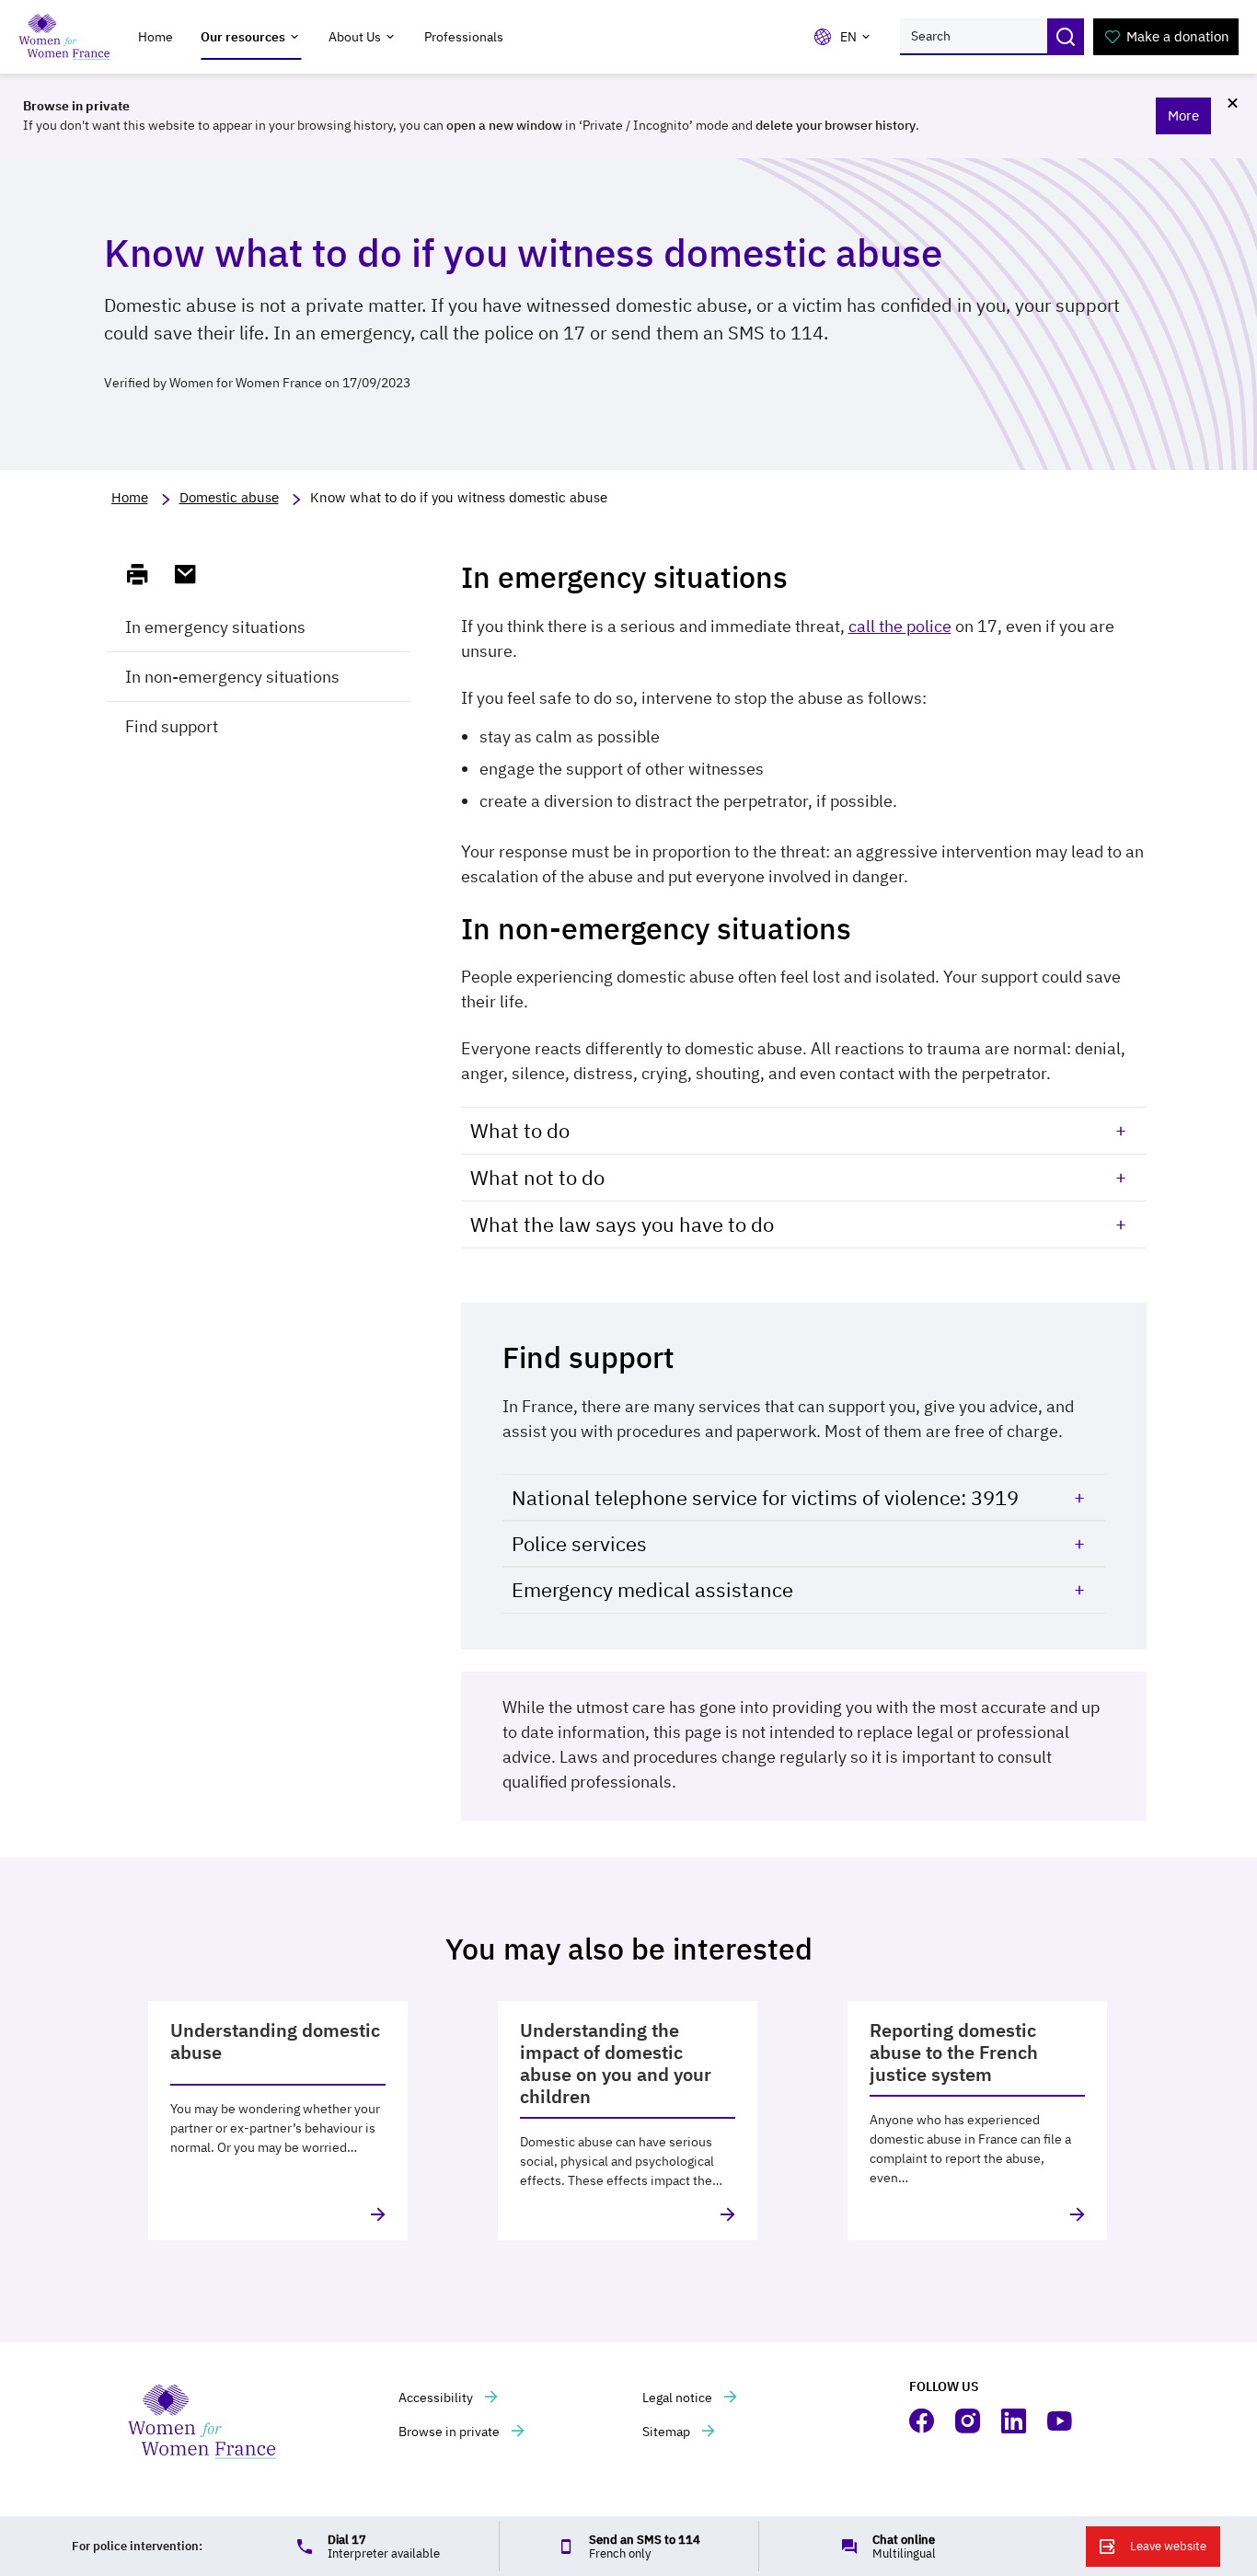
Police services (579, 1543)
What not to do (537, 1177)
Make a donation (1178, 36)
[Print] (145, 574)
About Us (355, 37)
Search (1066, 37)
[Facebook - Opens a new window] (923, 2421)
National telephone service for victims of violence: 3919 (765, 1497)
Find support (172, 726)
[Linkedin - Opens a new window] (1015, 2421)
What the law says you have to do (622, 1224)
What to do (520, 1130)
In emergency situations (215, 627)
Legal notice (679, 2398)
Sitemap (668, 2432)
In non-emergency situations (232, 677)
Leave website (1168, 2546)
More (1183, 115)
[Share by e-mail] (193, 574)
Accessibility (437, 2398)
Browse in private (450, 2432)
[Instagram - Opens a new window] (969, 2421)
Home (156, 37)
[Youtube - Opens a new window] (1061, 2421)
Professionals (464, 37)
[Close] (1232, 103)
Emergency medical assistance (652, 1589)
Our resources (243, 37)
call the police (900, 626)
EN (848, 37)
